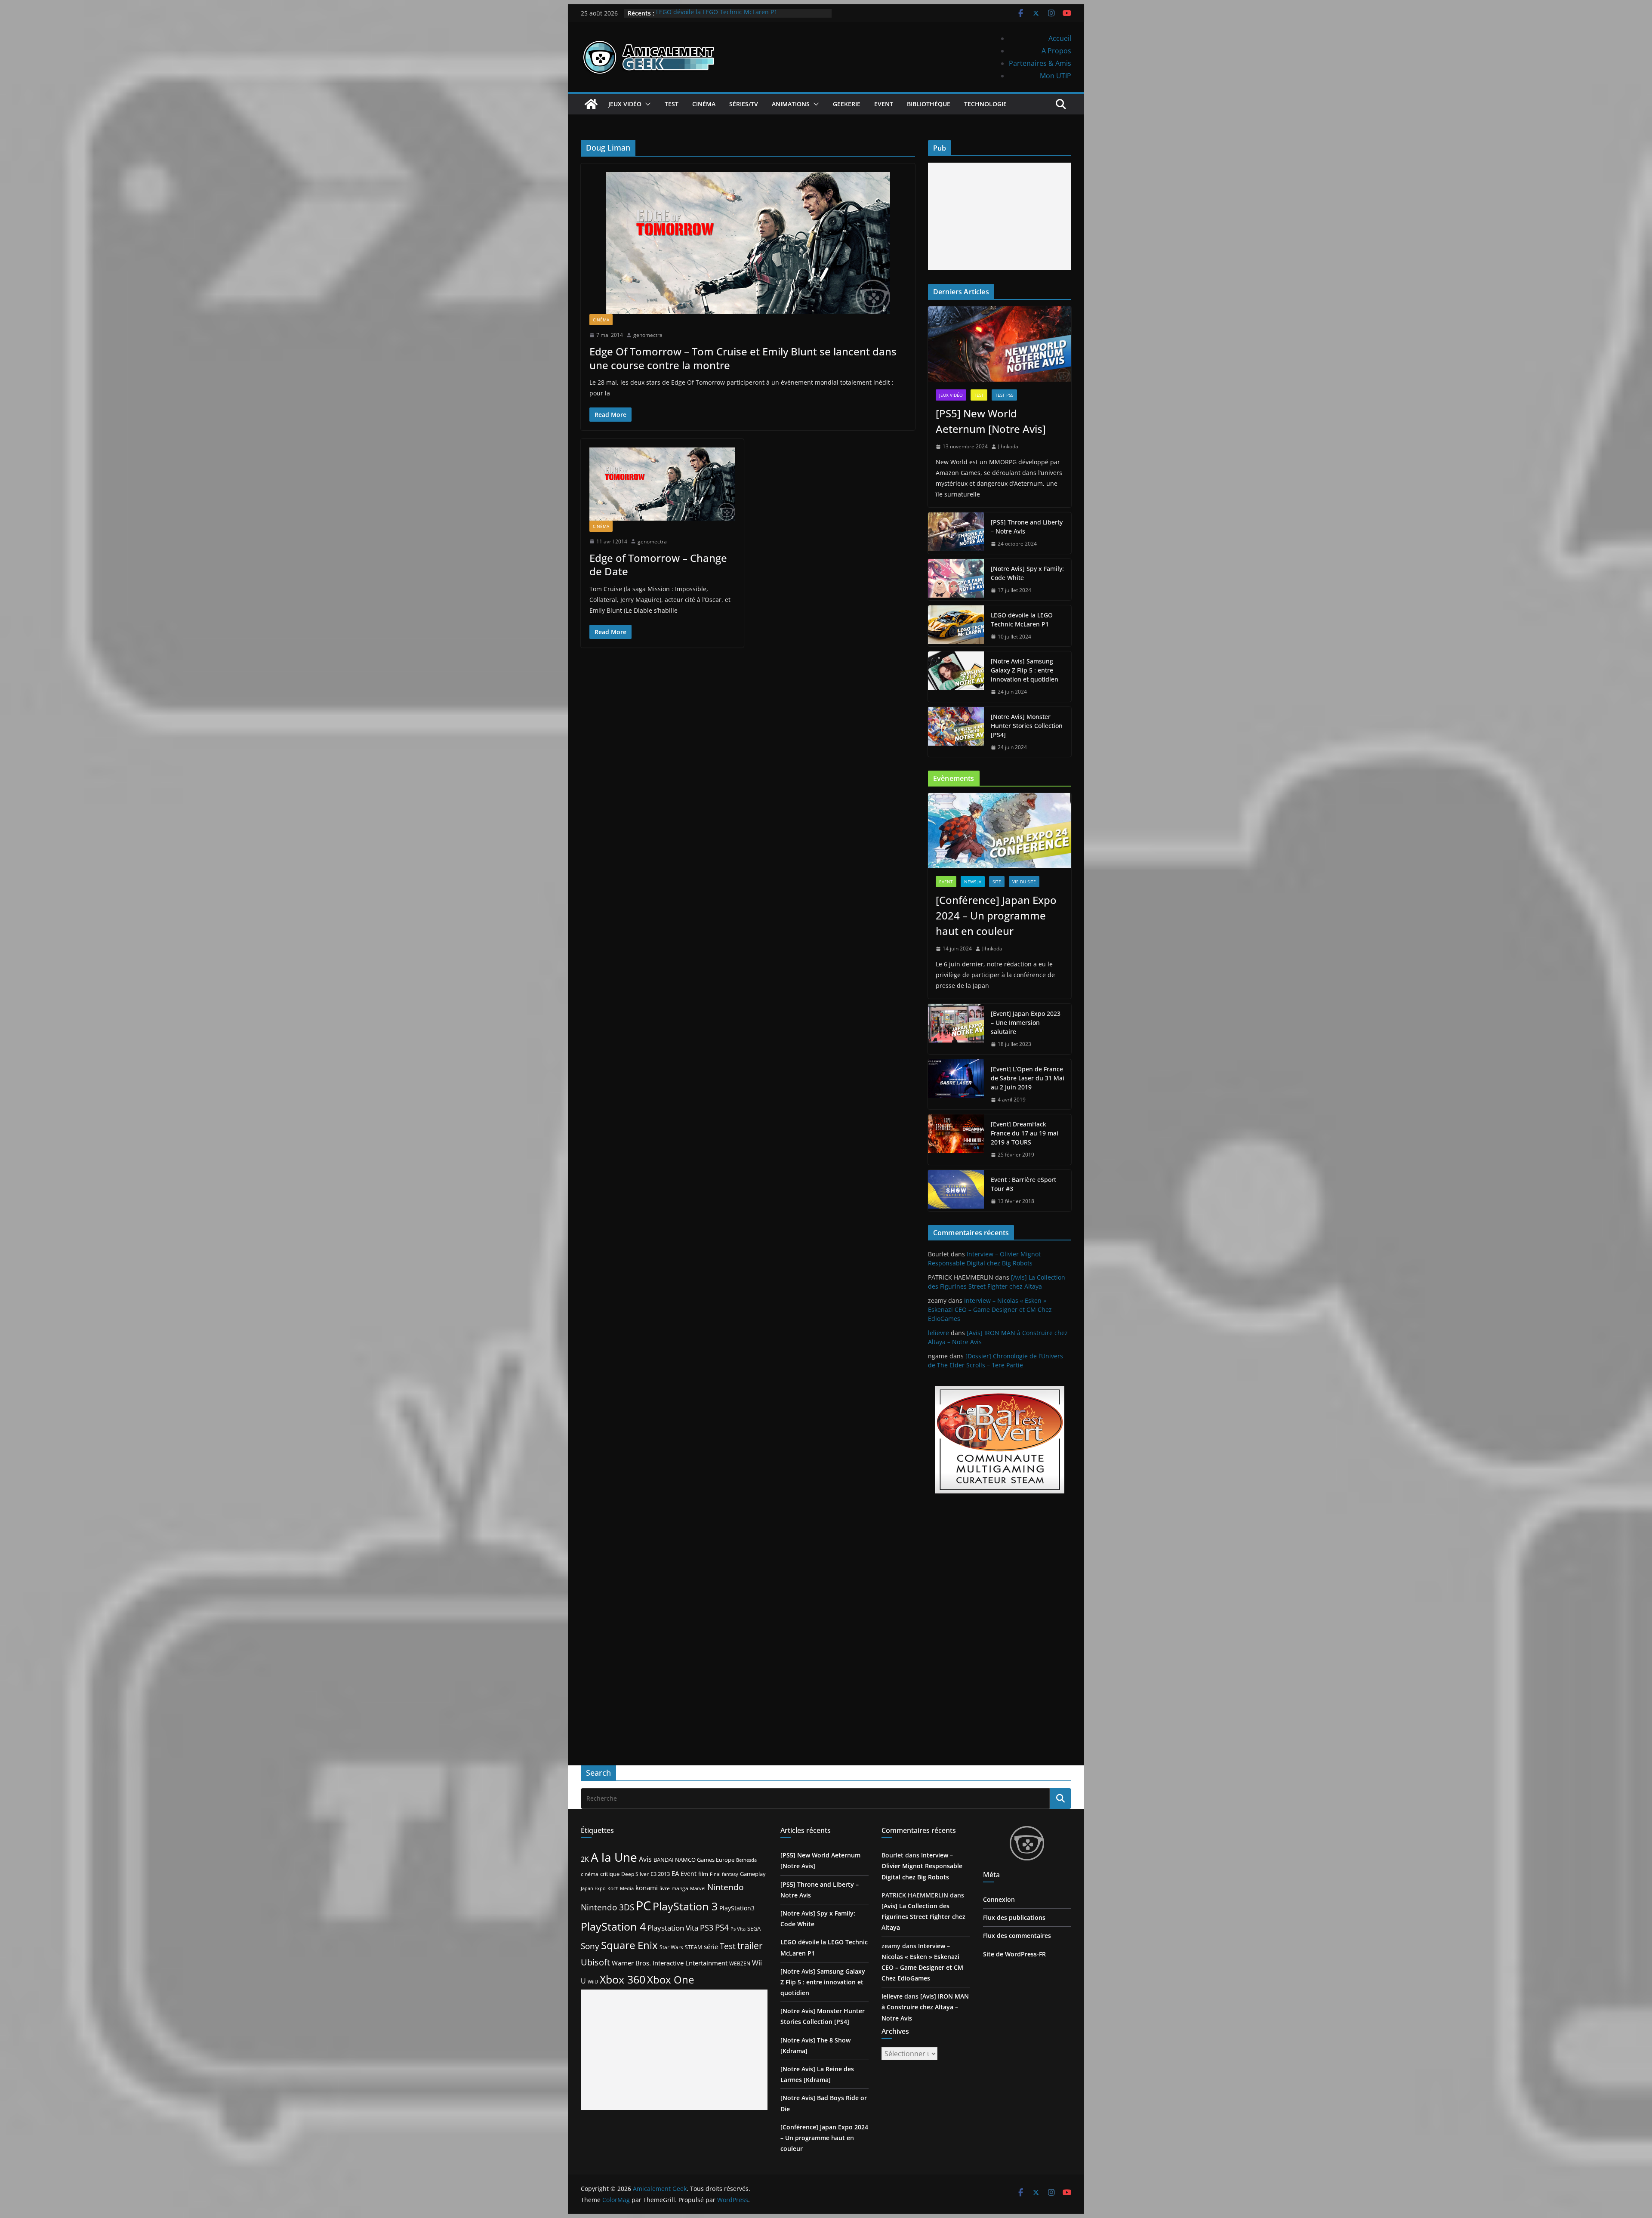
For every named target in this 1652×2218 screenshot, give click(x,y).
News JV (973, 882)
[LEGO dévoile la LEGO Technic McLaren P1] (956, 626)
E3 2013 (660, 1874)
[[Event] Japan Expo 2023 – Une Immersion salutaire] (956, 1029)
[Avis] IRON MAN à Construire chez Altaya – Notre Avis (925, 2007)
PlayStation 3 (685, 1906)
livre (665, 1888)
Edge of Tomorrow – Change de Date (658, 565)
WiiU (593, 1982)
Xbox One (670, 1979)
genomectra (648, 335)
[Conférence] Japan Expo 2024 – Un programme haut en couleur (996, 915)
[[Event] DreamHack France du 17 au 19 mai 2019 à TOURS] (956, 1140)
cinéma (590, 1874)
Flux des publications (1014, 1917)
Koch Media (621, 1888)
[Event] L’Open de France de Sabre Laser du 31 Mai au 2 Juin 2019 (1028, 1078)
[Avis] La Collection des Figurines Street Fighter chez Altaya (923, 1917)
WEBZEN (740, 1964)
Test (672, 104)
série (711, 1947)
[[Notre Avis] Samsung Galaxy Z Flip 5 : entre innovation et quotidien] (956, 677)
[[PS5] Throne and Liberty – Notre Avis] (956, 533)
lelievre (938, 1333)
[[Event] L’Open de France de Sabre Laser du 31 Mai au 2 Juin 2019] (956, 1084)
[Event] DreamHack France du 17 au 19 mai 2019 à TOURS (1025, 1133)
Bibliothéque (929, 104)
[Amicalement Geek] (591, 104)
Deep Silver (635, 1874)
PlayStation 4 (613, 1926)
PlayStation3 (737, 1908)
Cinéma (704, 104)
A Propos (1056, 51)
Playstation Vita (673, 1928)
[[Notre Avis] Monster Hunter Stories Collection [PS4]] (956, 732)
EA (675, 1873)
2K (585, 1859)
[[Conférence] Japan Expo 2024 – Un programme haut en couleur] (1000, 831)
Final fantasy (724, 1874)
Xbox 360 (623, 1979)
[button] (646, 104)
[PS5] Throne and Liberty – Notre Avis (1027, 527)
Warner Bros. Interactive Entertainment (670, 1963)
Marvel (698, 1888)
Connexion (999, 1899)
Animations (791, 104)
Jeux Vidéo (625, 104)
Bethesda (746, 1860)
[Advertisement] (1000, 216)
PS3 (707, 1928)
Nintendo (725, 1887)
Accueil (1060, 38)
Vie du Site (1024, 882)
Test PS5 (1004, 395)
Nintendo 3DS (607, 1907)
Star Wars (671, 1947)
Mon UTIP (1056, 76)
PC (643, 1906)
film (703, 1874)
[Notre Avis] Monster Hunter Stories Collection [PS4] (1027, 726)
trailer (750, 1946)
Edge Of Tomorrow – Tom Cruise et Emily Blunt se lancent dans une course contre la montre (743, 358)
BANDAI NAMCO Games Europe (694, 1860)
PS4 (722, 1927)
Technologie (985, 104)
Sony (590, 1946)
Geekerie (847, 104)
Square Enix (629, 1945)
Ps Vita (738, 1929)
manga (680, 1888)
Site (997, 882)
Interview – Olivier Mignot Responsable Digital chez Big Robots (922, 1866)
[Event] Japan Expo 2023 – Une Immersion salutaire (1026, 1023)
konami (647, 1888)
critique (610, 1874)
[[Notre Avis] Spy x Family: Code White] (956, 580)
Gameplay (753, 1874)
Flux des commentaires (1017, 1936)
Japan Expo (593, 1888)
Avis (645, 1859)
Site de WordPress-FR (1014, 1954)
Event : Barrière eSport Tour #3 (1023, 1184)
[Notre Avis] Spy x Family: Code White (1027, 573)
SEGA (754, 1928)
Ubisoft (595, 1962)
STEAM (693, 1947)
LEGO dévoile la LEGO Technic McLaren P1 (717, 13)
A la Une (614, 1857)
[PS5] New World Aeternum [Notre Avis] (991, 421)
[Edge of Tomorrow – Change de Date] (662, 484)
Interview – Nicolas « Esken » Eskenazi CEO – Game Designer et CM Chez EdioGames (990, 1310)
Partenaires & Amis (1040, 63)
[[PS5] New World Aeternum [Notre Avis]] (1000, 344)
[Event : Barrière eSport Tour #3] (956, 1191)
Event (884, 104)
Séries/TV (744, 104)
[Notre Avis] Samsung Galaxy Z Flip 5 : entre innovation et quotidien (1025, 670)
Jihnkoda (1008, 446)
